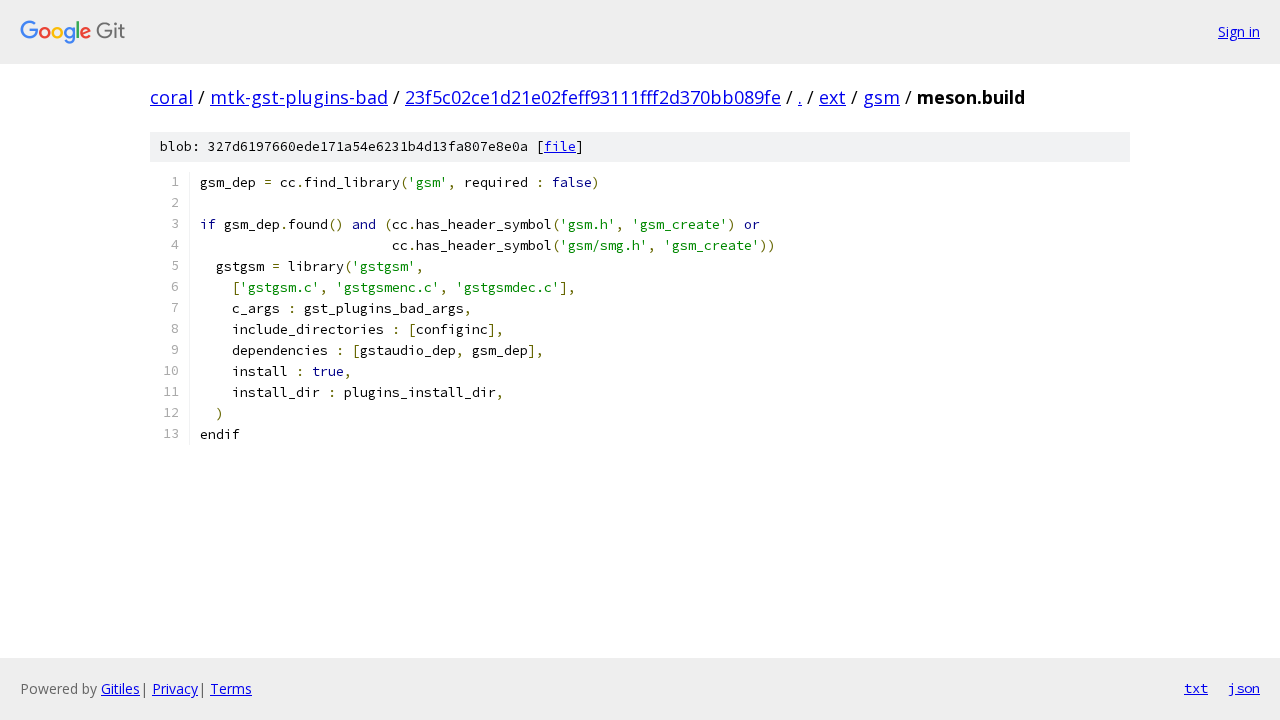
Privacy (175, 688)
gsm (881, 97)
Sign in (1239, 31)
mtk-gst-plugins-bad (299, 97)
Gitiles (120, 688)
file (560, 146)
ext (832, 97)
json (1244, 688)
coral (171, 97)
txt (1196, 688)
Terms (231, 688)
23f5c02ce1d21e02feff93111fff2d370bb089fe (593, 97)
